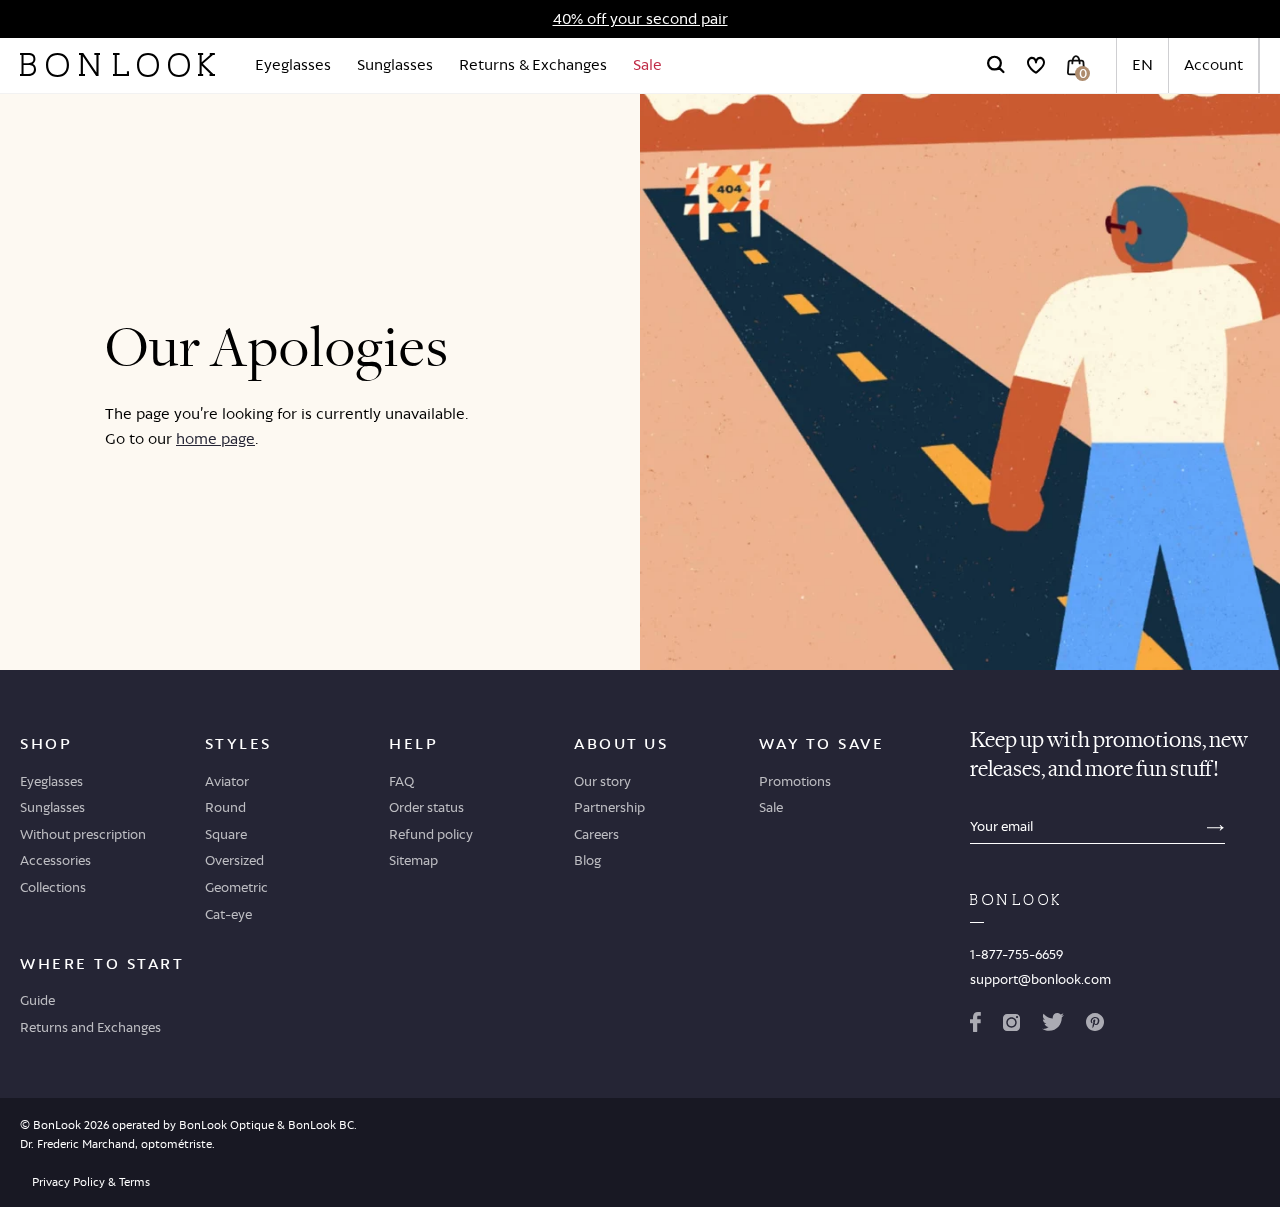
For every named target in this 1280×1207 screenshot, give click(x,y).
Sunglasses (395, 64)
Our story (602, 781)
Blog (587, 860)
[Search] (996, 65)
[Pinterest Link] (1095, 1026)
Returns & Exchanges (533, 64)
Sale (647, 64)
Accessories (55, 860)
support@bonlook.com (1040, 979)
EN (1142, 64)
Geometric (236, 887)
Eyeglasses (293, 64)
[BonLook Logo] (117, 65)
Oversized (234, 860)
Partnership (609, 807)
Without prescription (83, 834)
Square (226, 834)
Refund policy (431, 834)
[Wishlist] (1036, 65)
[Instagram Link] (1011, 1026)
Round (225, 807)
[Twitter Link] (1053, 1026)
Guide (37, 1000)
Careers (596, 834)
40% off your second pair (640, 18)
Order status (426, 807)
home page (215, 438)
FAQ (401, 781)
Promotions (795, 781)
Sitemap (413, 860)
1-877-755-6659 (1016, 954)
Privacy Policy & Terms (91, 1182)
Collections (53, 887)
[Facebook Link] (975, 1026)
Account (1213, 64)
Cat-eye (228, 914)
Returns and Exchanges (90, 1027)
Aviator (227, 781)
